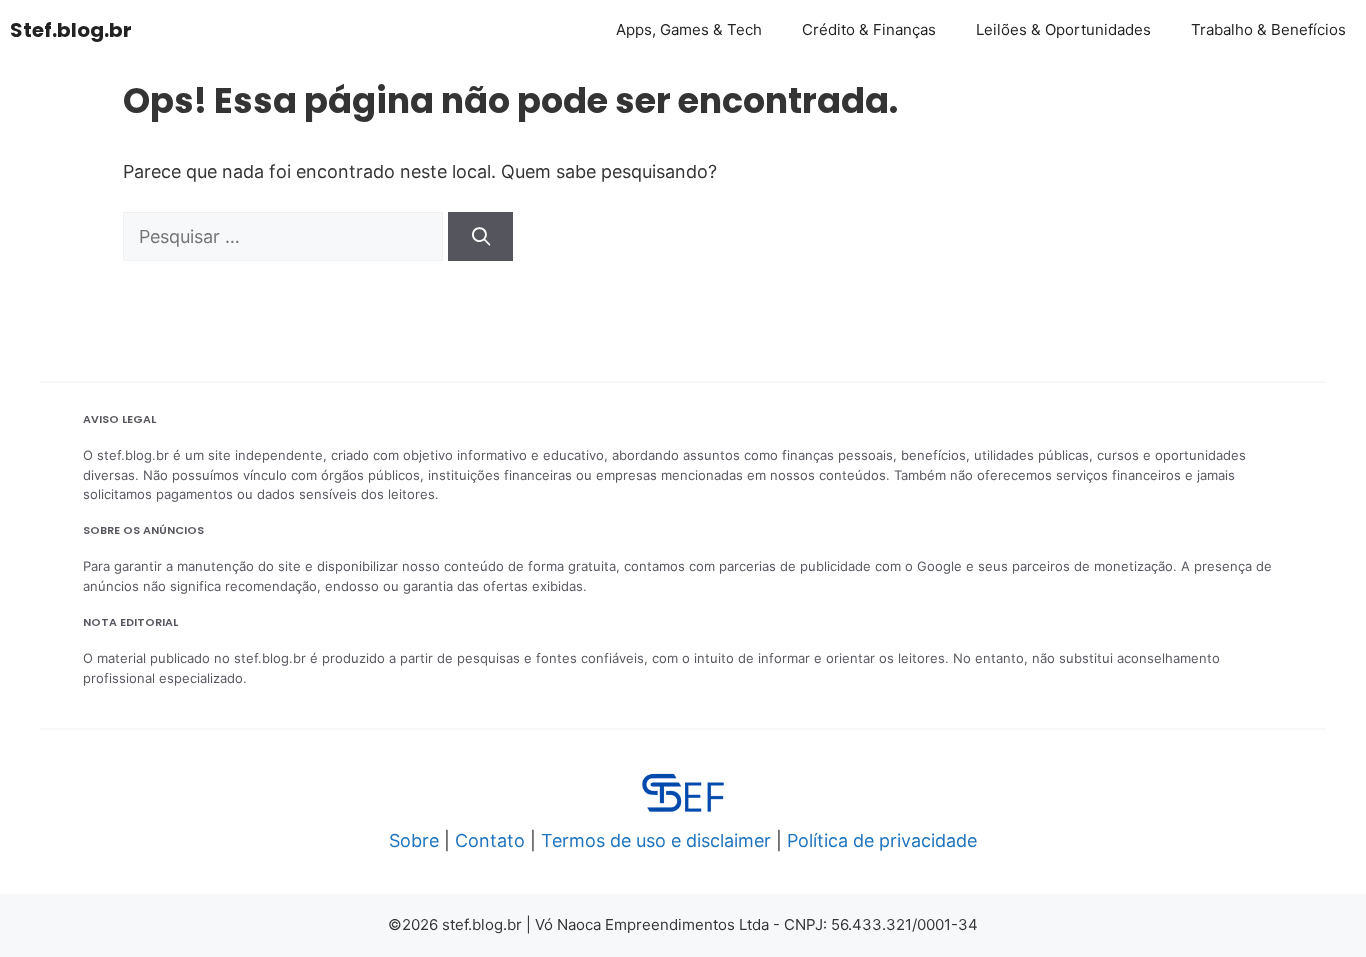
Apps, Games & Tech (689, 29)
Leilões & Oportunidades (1063, 29)
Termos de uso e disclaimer (656, 840)
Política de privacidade (882, 840)
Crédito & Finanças (869, 29)
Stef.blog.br (71, 30)
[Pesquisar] (480, 236)
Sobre (414, 840)
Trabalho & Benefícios (1268, 29)
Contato (490, 840)
